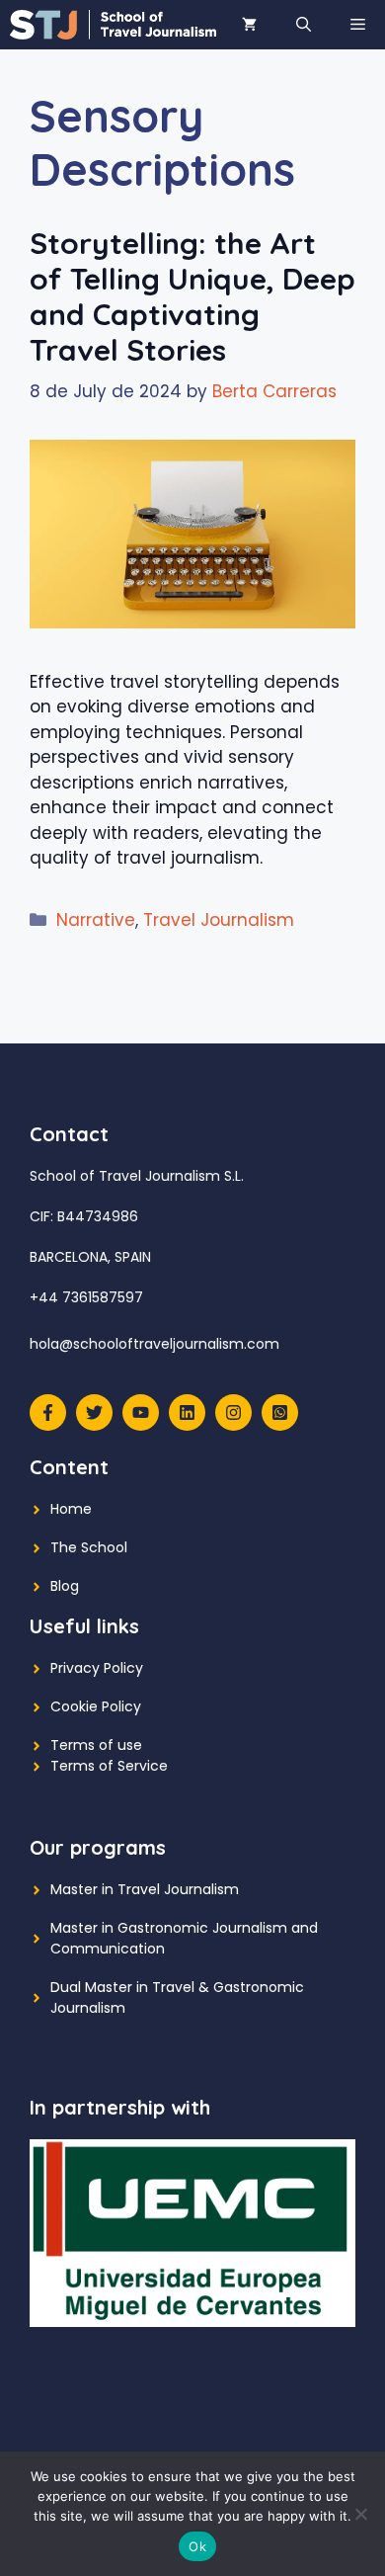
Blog (65, 1586)
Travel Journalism (219, 920)
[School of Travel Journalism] (113, 25)
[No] (360, 2514)
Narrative (96, 920)
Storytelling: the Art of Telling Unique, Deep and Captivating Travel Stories (192, 296)
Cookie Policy (96, 1706)
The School (89, 1547)
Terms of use (96, 1745)
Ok (197, 2546)
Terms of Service (109, 1766)
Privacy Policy (97, 1668)
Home (71, 1509)
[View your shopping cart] (249, 25)
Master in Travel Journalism (145, 1889)
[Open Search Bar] (304, 25)
